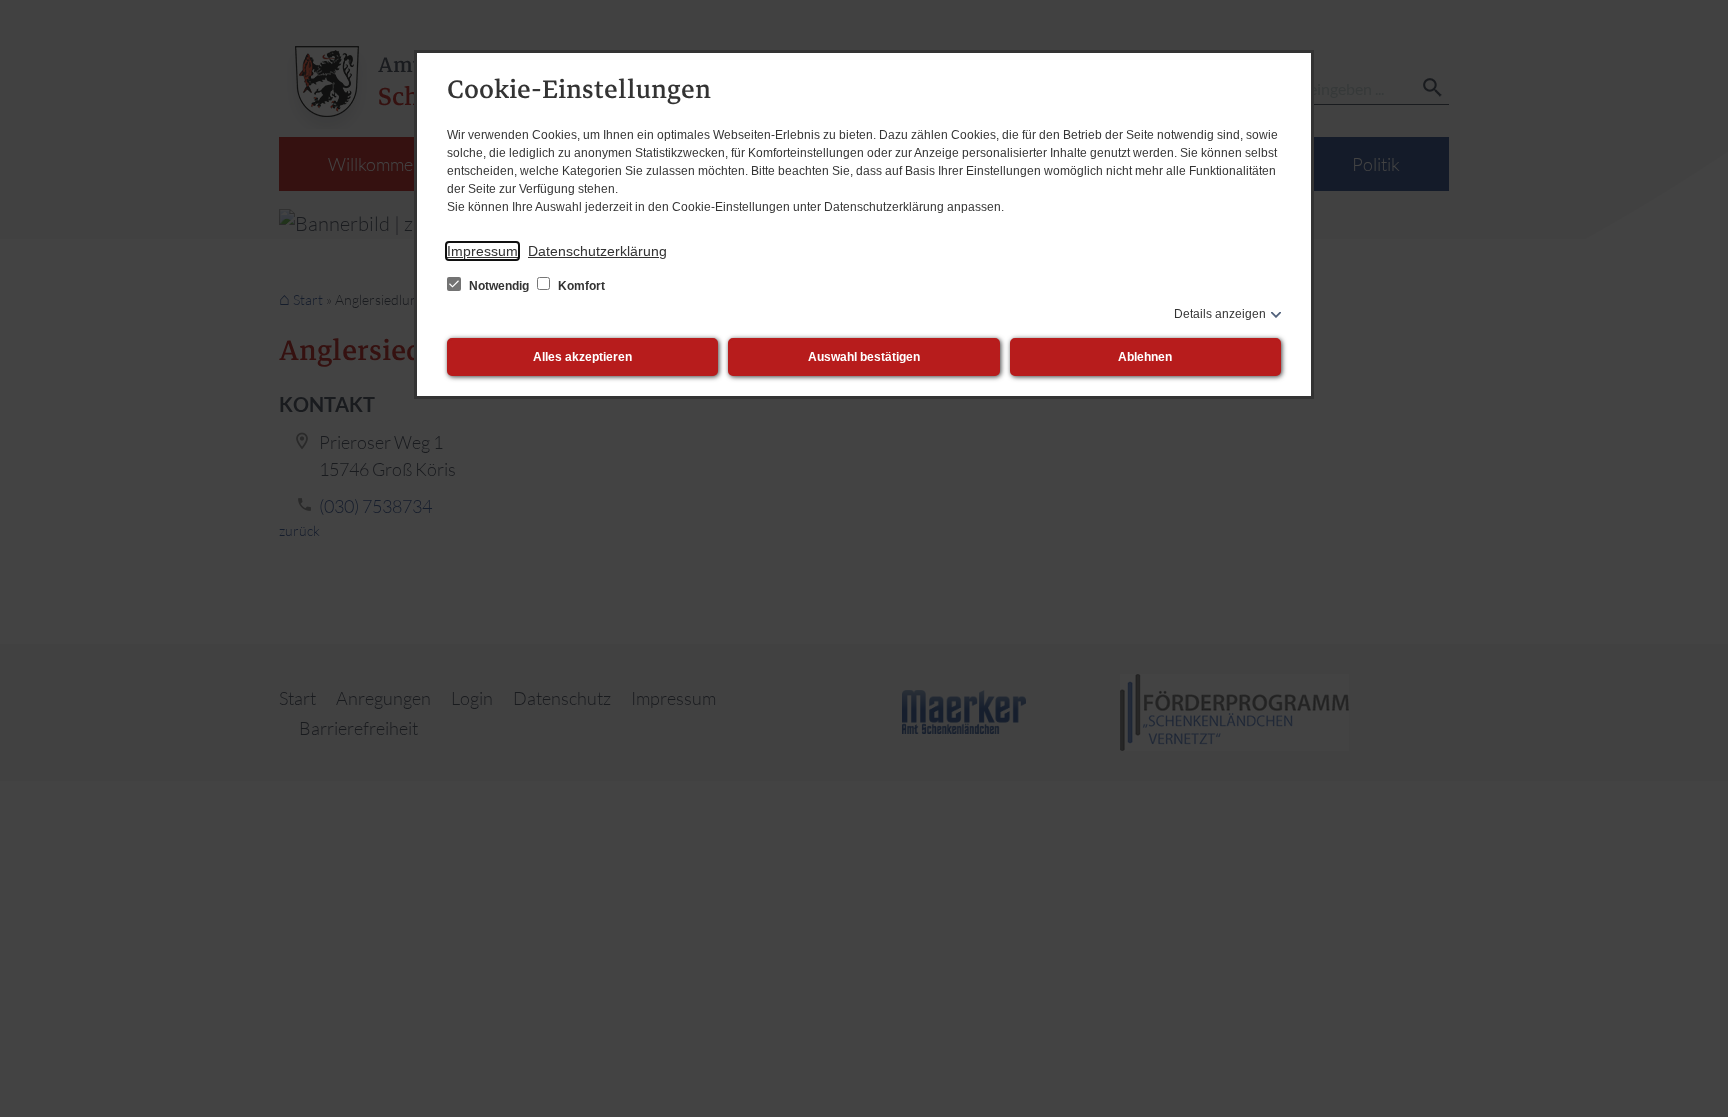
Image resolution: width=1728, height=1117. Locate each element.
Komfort (580, 286)
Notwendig (499, 286)
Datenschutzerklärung (597, 251)
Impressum (482, 251)
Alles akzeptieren (582, 357)
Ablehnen (1145, 357)
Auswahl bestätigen (864, 357)
